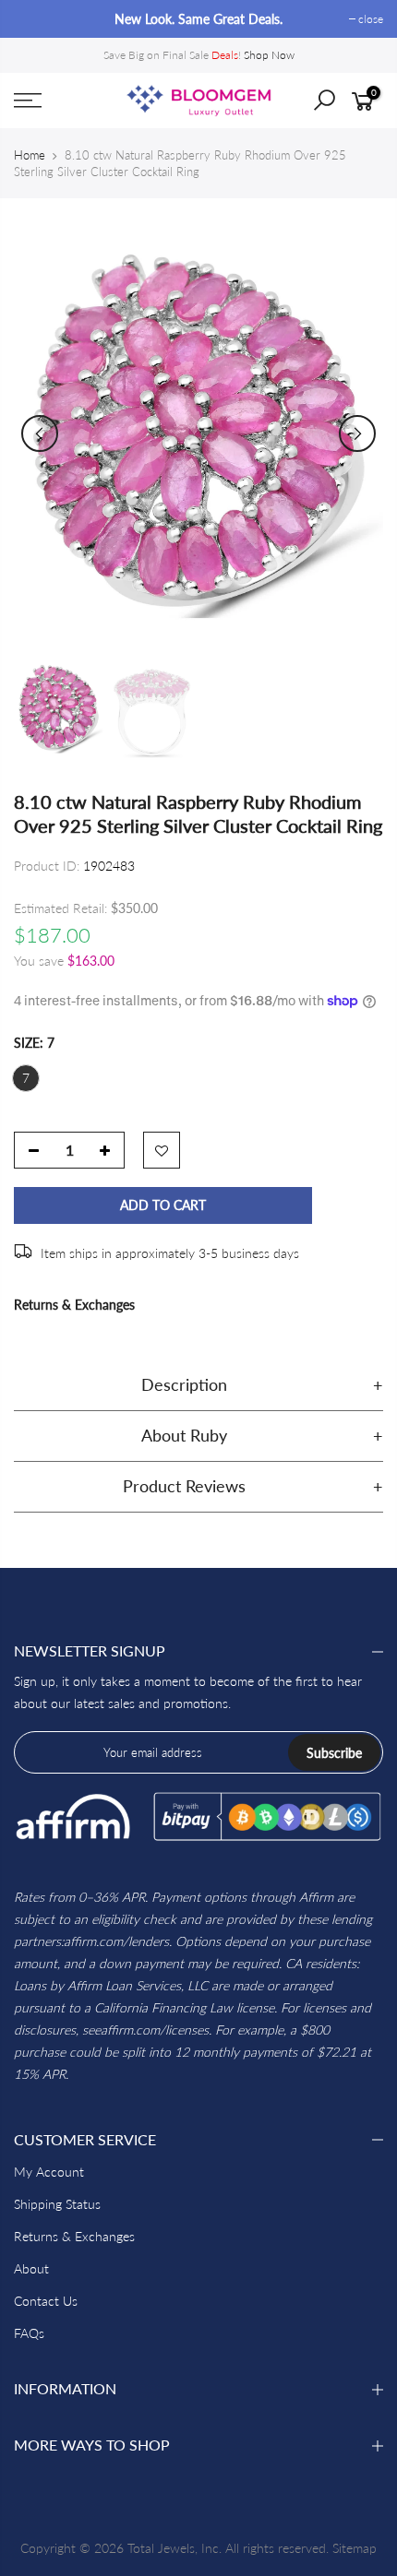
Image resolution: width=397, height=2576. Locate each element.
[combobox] (338, 106)
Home (30, 155)
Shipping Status (57, 2204)
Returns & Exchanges (74, 1305)
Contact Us (46, 2301)
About (31, 2268)
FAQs (29, 2333)
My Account (49, 2172)
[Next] (357, 433)
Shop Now (269, 55)
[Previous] (40, 433)
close (36, 19)
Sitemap (355, 2548)
